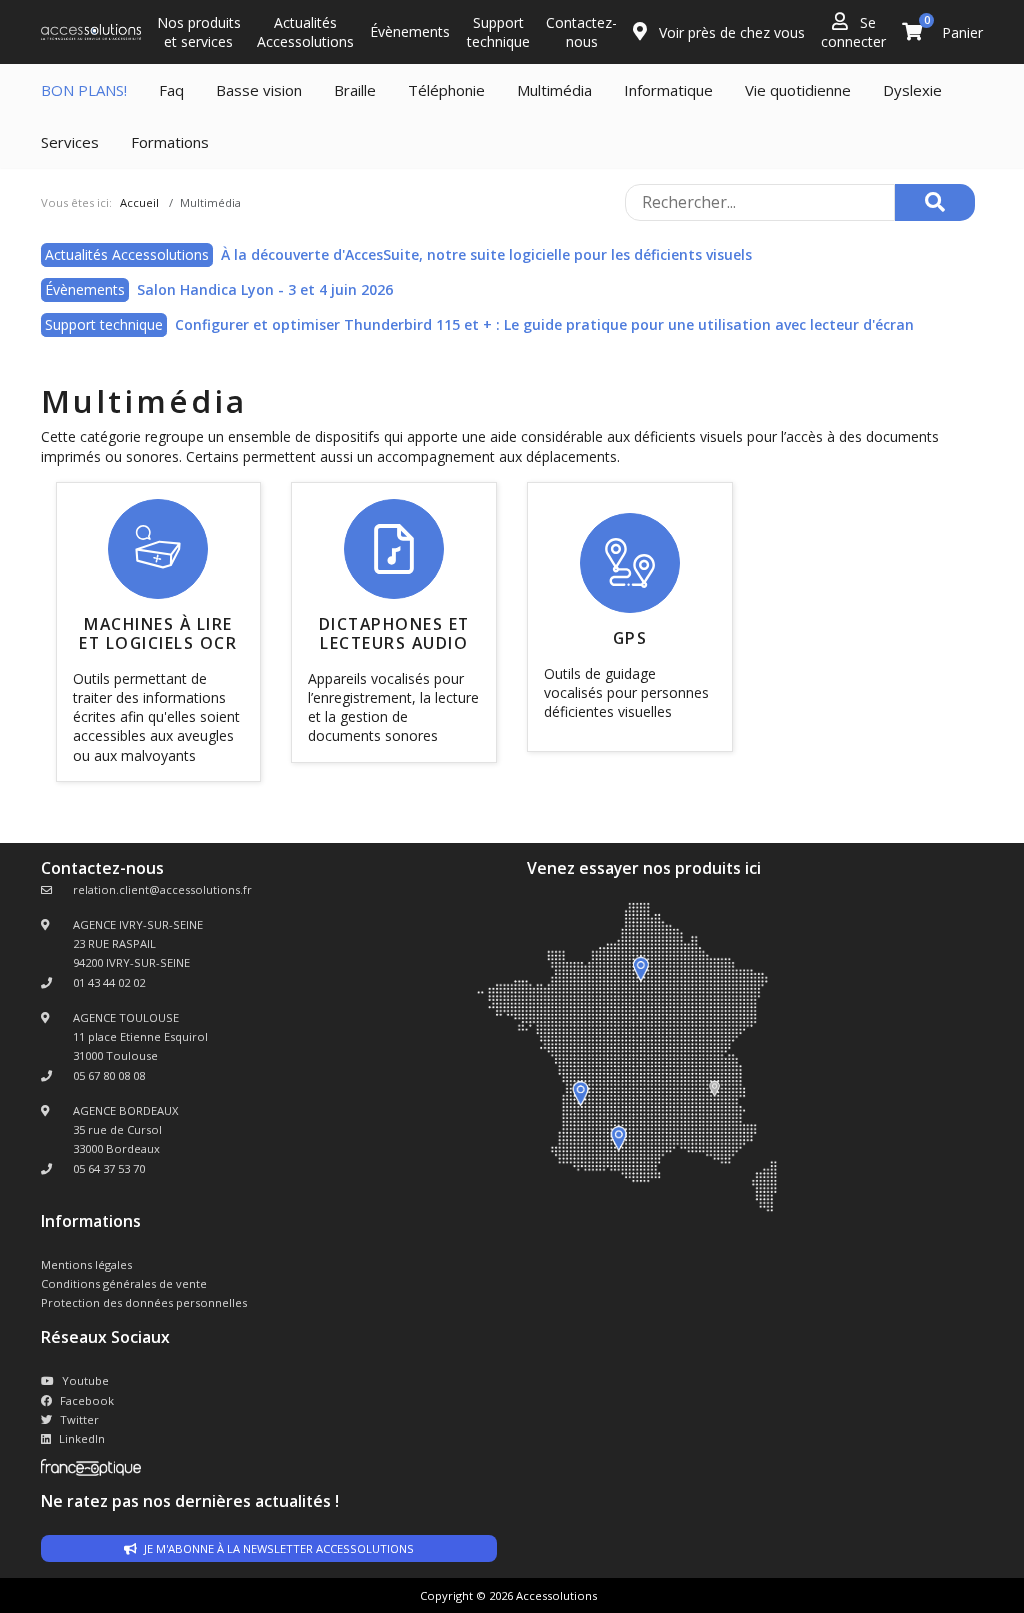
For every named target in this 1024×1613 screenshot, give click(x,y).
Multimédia (554, 90)
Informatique (668, 90)
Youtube (85, 1380)
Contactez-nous (581, 32)
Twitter (79, 1419)
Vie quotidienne (798, 90)
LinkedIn (82, 1438)
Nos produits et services (199, 32)
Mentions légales (86, 1264)
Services (70, 142)
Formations (170, 142)
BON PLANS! (84, 90)
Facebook (87, 1400)
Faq (171, 90)
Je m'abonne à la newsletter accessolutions (277, 1548)
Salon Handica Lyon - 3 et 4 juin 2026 (265, 289)
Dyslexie (912, 90)
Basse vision (259, 90)
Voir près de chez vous (730, 32)
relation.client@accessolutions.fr (162, 889)
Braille (355, 90)
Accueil (139, 202)
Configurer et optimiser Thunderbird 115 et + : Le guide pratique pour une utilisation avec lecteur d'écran (544, 324)
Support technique (498, 32)
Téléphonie (446, 90)
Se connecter (853, 32)
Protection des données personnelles (144, 1302)
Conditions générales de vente (124, 1283)
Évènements (410, 31)
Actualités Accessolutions (305, 32)
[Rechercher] (935, 202)
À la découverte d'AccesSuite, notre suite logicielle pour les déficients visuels (486, 254)
